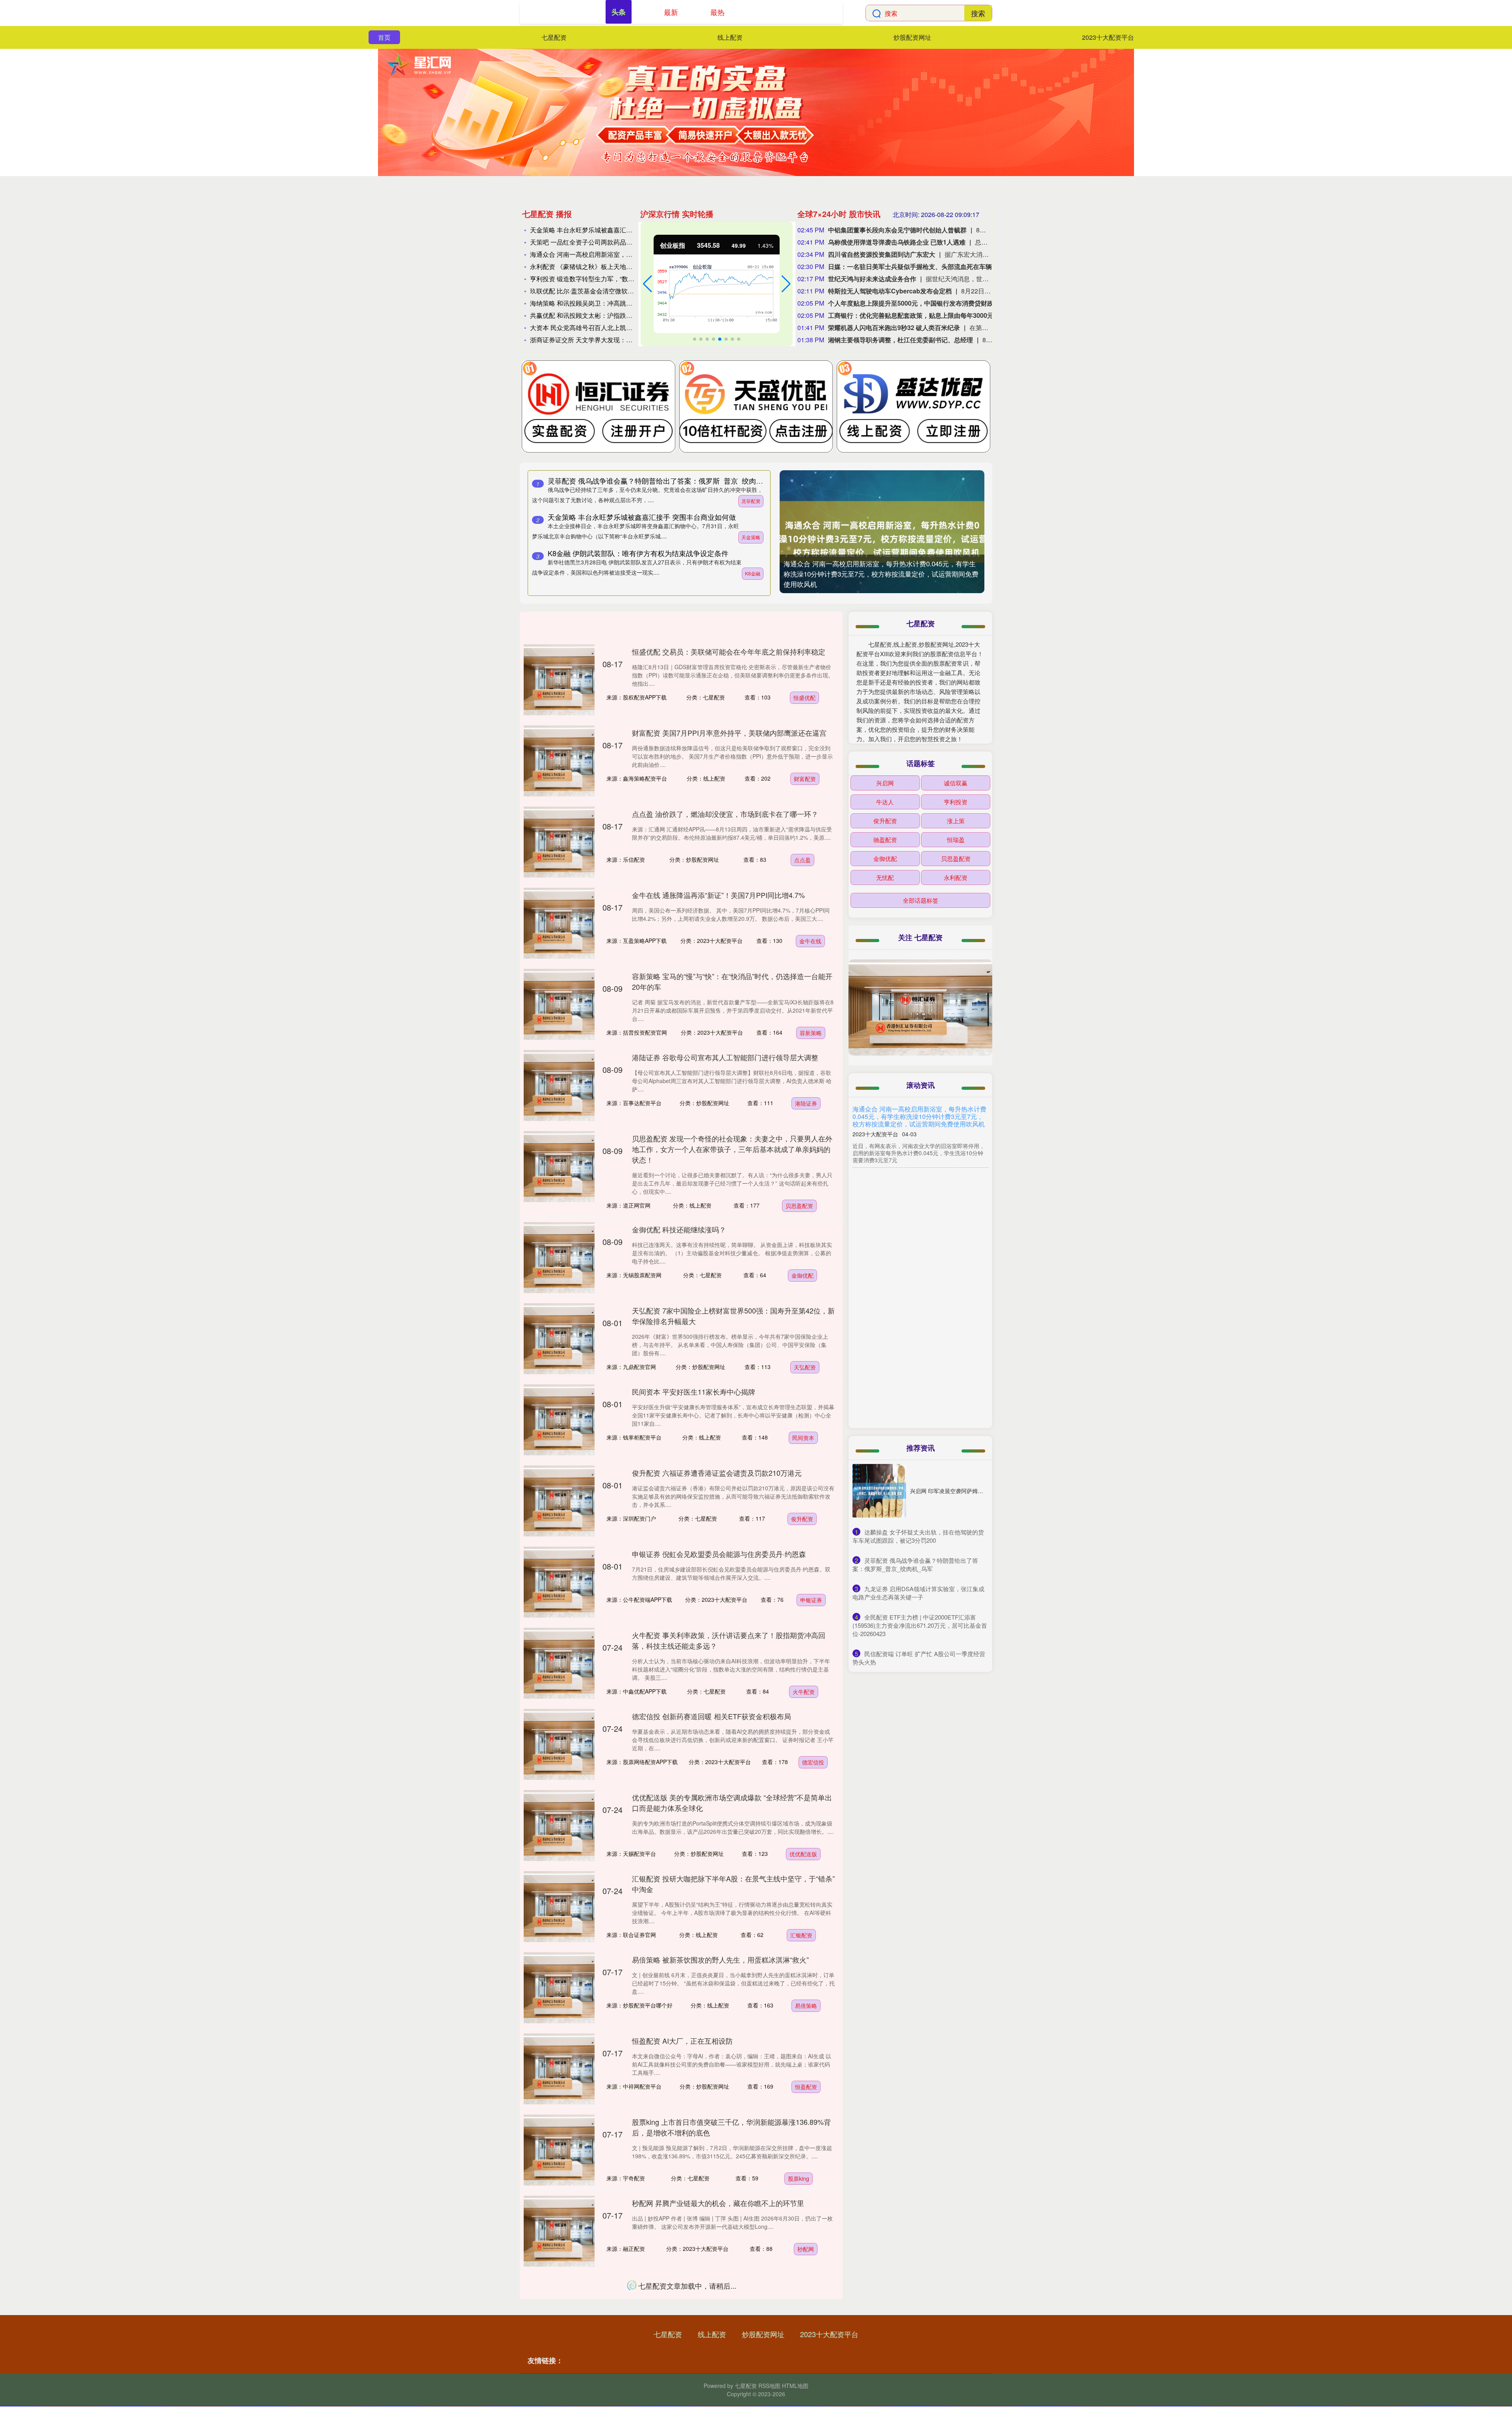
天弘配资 (805, 1367)
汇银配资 (801, 1935)
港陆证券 (806, 1103)
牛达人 (885, 802)
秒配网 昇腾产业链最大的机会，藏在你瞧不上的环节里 (718, 2203)
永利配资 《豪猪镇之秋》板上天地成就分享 (591, 266)
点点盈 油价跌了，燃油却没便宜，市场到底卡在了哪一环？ (725, 814)
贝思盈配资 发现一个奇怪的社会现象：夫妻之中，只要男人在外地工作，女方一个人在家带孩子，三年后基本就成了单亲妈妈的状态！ (732, 1149)
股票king (799, 2178)
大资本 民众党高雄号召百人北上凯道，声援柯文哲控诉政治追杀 (619, 327)
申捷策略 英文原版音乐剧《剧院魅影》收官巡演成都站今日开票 (732, 2284)
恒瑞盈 (956, 840)
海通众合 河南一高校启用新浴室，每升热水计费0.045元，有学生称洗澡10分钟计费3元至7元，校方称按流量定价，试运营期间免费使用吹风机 (881, 574)
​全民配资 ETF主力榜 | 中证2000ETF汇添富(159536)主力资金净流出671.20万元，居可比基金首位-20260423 (920, 1625)
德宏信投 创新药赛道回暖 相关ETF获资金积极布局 (712, 1716)
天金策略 (751, 537)
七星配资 (554, 37)
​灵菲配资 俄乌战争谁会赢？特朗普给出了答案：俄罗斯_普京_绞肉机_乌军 (915, 1564)
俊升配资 (802, 1519)
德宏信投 (813, 1762)
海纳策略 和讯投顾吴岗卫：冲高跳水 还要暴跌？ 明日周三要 (614, 303)
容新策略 (811, 1033)
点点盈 (802, 860)
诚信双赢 (956, 783)
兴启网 (885, 783)
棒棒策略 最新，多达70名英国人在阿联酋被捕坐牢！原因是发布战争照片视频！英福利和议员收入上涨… (920, 1179)
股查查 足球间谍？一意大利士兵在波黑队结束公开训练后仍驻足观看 (920, 1246)
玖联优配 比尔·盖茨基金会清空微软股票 (585, 291)
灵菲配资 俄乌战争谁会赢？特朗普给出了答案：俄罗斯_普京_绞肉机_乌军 (664, 481)
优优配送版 (803, 1854)
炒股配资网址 (912, 37)
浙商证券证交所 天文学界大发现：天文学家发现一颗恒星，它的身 (622, 340)
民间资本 (803, 1438)
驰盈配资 (885, 840)
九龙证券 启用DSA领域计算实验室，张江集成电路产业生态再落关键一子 (920, 1373)
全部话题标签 (921, 900)
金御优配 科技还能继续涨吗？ (679, 1229)
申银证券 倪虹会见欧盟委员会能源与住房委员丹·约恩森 (719, 1554)
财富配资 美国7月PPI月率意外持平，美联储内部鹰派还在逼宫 (729, 733)
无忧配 (885, 877)
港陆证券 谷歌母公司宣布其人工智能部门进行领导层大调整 (725, 1057)
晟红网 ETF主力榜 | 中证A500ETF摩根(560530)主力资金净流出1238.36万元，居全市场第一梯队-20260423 (920, 1313)
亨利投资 (956, 802)
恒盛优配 (804, 698)
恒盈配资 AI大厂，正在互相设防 (682, 2041)
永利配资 (956, 877)
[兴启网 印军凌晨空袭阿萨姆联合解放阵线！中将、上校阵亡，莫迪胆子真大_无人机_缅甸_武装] (879, 1491)
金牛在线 (810, 941)
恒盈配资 (806, 2087)
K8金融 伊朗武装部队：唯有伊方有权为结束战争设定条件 (638, 553)
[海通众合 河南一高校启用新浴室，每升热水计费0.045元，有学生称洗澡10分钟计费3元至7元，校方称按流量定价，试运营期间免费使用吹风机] (882, 532)
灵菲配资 (751, 501)
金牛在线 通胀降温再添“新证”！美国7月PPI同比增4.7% (718, 895)
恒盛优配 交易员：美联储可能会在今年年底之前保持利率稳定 (729, 651)
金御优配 (802, 1275)
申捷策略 (804, 2330)
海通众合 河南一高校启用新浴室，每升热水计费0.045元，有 (614, 254)
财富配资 (805, 779)
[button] (648, 284)
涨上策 (956, 821)
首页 (384, 37)
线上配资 (730, 37)
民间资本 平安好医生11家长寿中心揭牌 (694, 1391)
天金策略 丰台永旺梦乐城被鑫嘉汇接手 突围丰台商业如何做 (613, 230)
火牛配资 (804, 1692)
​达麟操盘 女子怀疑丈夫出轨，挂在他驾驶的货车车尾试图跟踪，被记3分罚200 (918, 1536)
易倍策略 (806, 2006)
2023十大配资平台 (1108, 37)
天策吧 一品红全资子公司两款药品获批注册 (591, 242)
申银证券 (811, 1600)
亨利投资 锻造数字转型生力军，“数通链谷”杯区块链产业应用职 (618, 279)
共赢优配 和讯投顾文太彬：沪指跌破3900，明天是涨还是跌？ (617, 315)
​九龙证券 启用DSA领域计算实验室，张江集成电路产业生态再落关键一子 (918, 1593)
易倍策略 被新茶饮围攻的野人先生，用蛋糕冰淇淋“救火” (720, 1959)
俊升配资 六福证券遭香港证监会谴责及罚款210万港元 (717, 1473)
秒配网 (806, 2249)
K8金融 (753, 573)
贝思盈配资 (799, 1206)
